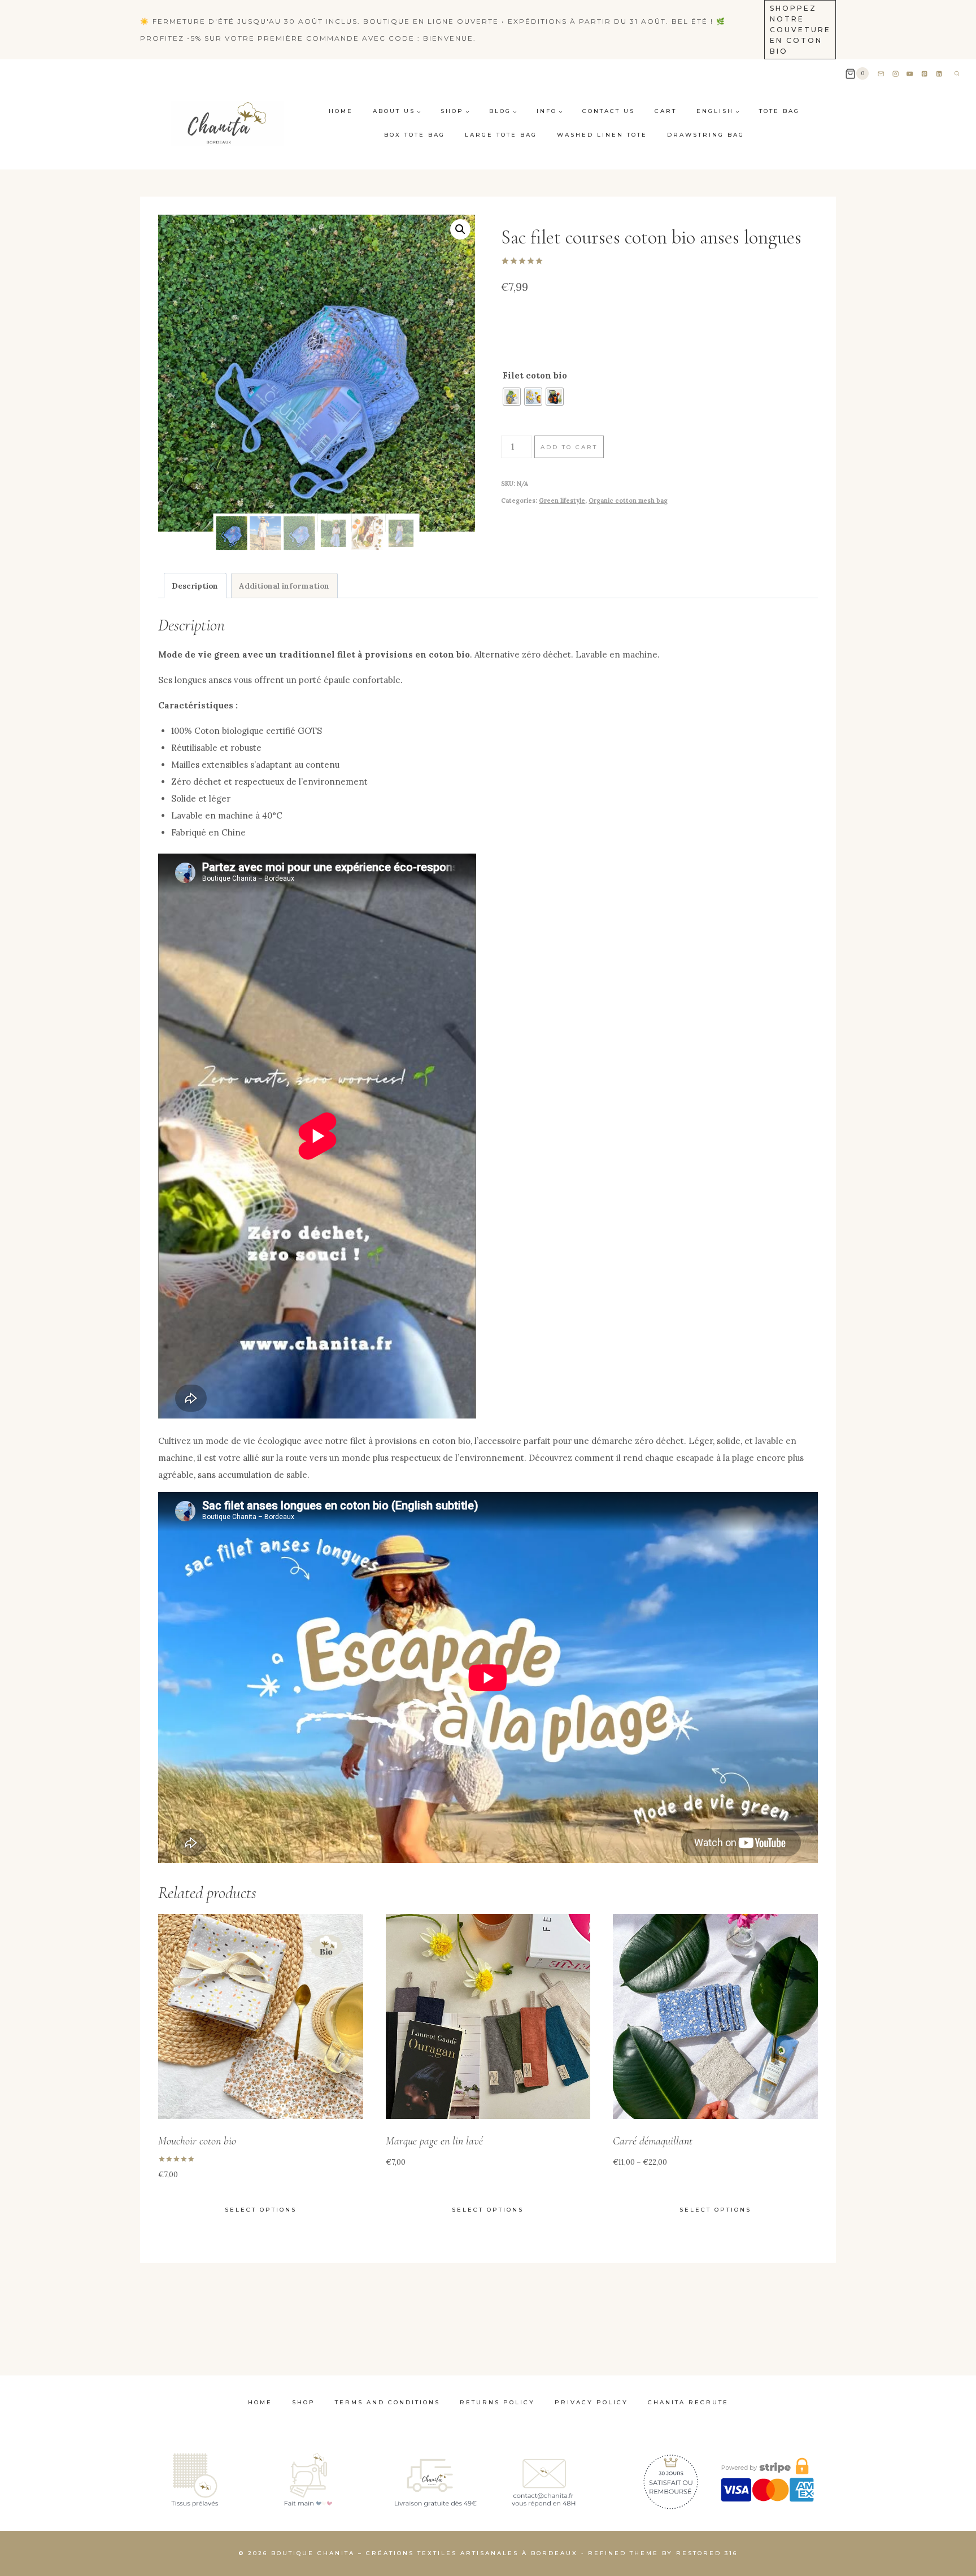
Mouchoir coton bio (197, 2141)
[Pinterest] (925, 74)
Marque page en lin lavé (434, 2141)
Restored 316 (707, 2553)
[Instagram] (896, 74)
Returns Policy (497, 2402)
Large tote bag (501, 135)
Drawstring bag (706, 135)
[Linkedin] (940, 74)
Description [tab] (195, 586)
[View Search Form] (957, 73)
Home (341, 111)
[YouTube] (910, 74)
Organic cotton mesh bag (628, 501)
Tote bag (779, 111)
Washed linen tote (602, 135)
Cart (666, 111)
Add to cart (569, 447)
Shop (304, 2402)
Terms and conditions (387, 2402)
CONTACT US (609, 111)
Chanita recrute (688, 2402)
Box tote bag (415, 135)
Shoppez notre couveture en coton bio (800, 30)
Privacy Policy (591, 2402)
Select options (261, 2210)
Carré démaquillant (653, 2141)
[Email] (881, 74)
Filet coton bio (535, 375)
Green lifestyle (562, 501)
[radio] (512, 397)
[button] (460, 229)
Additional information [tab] (284, 586)
